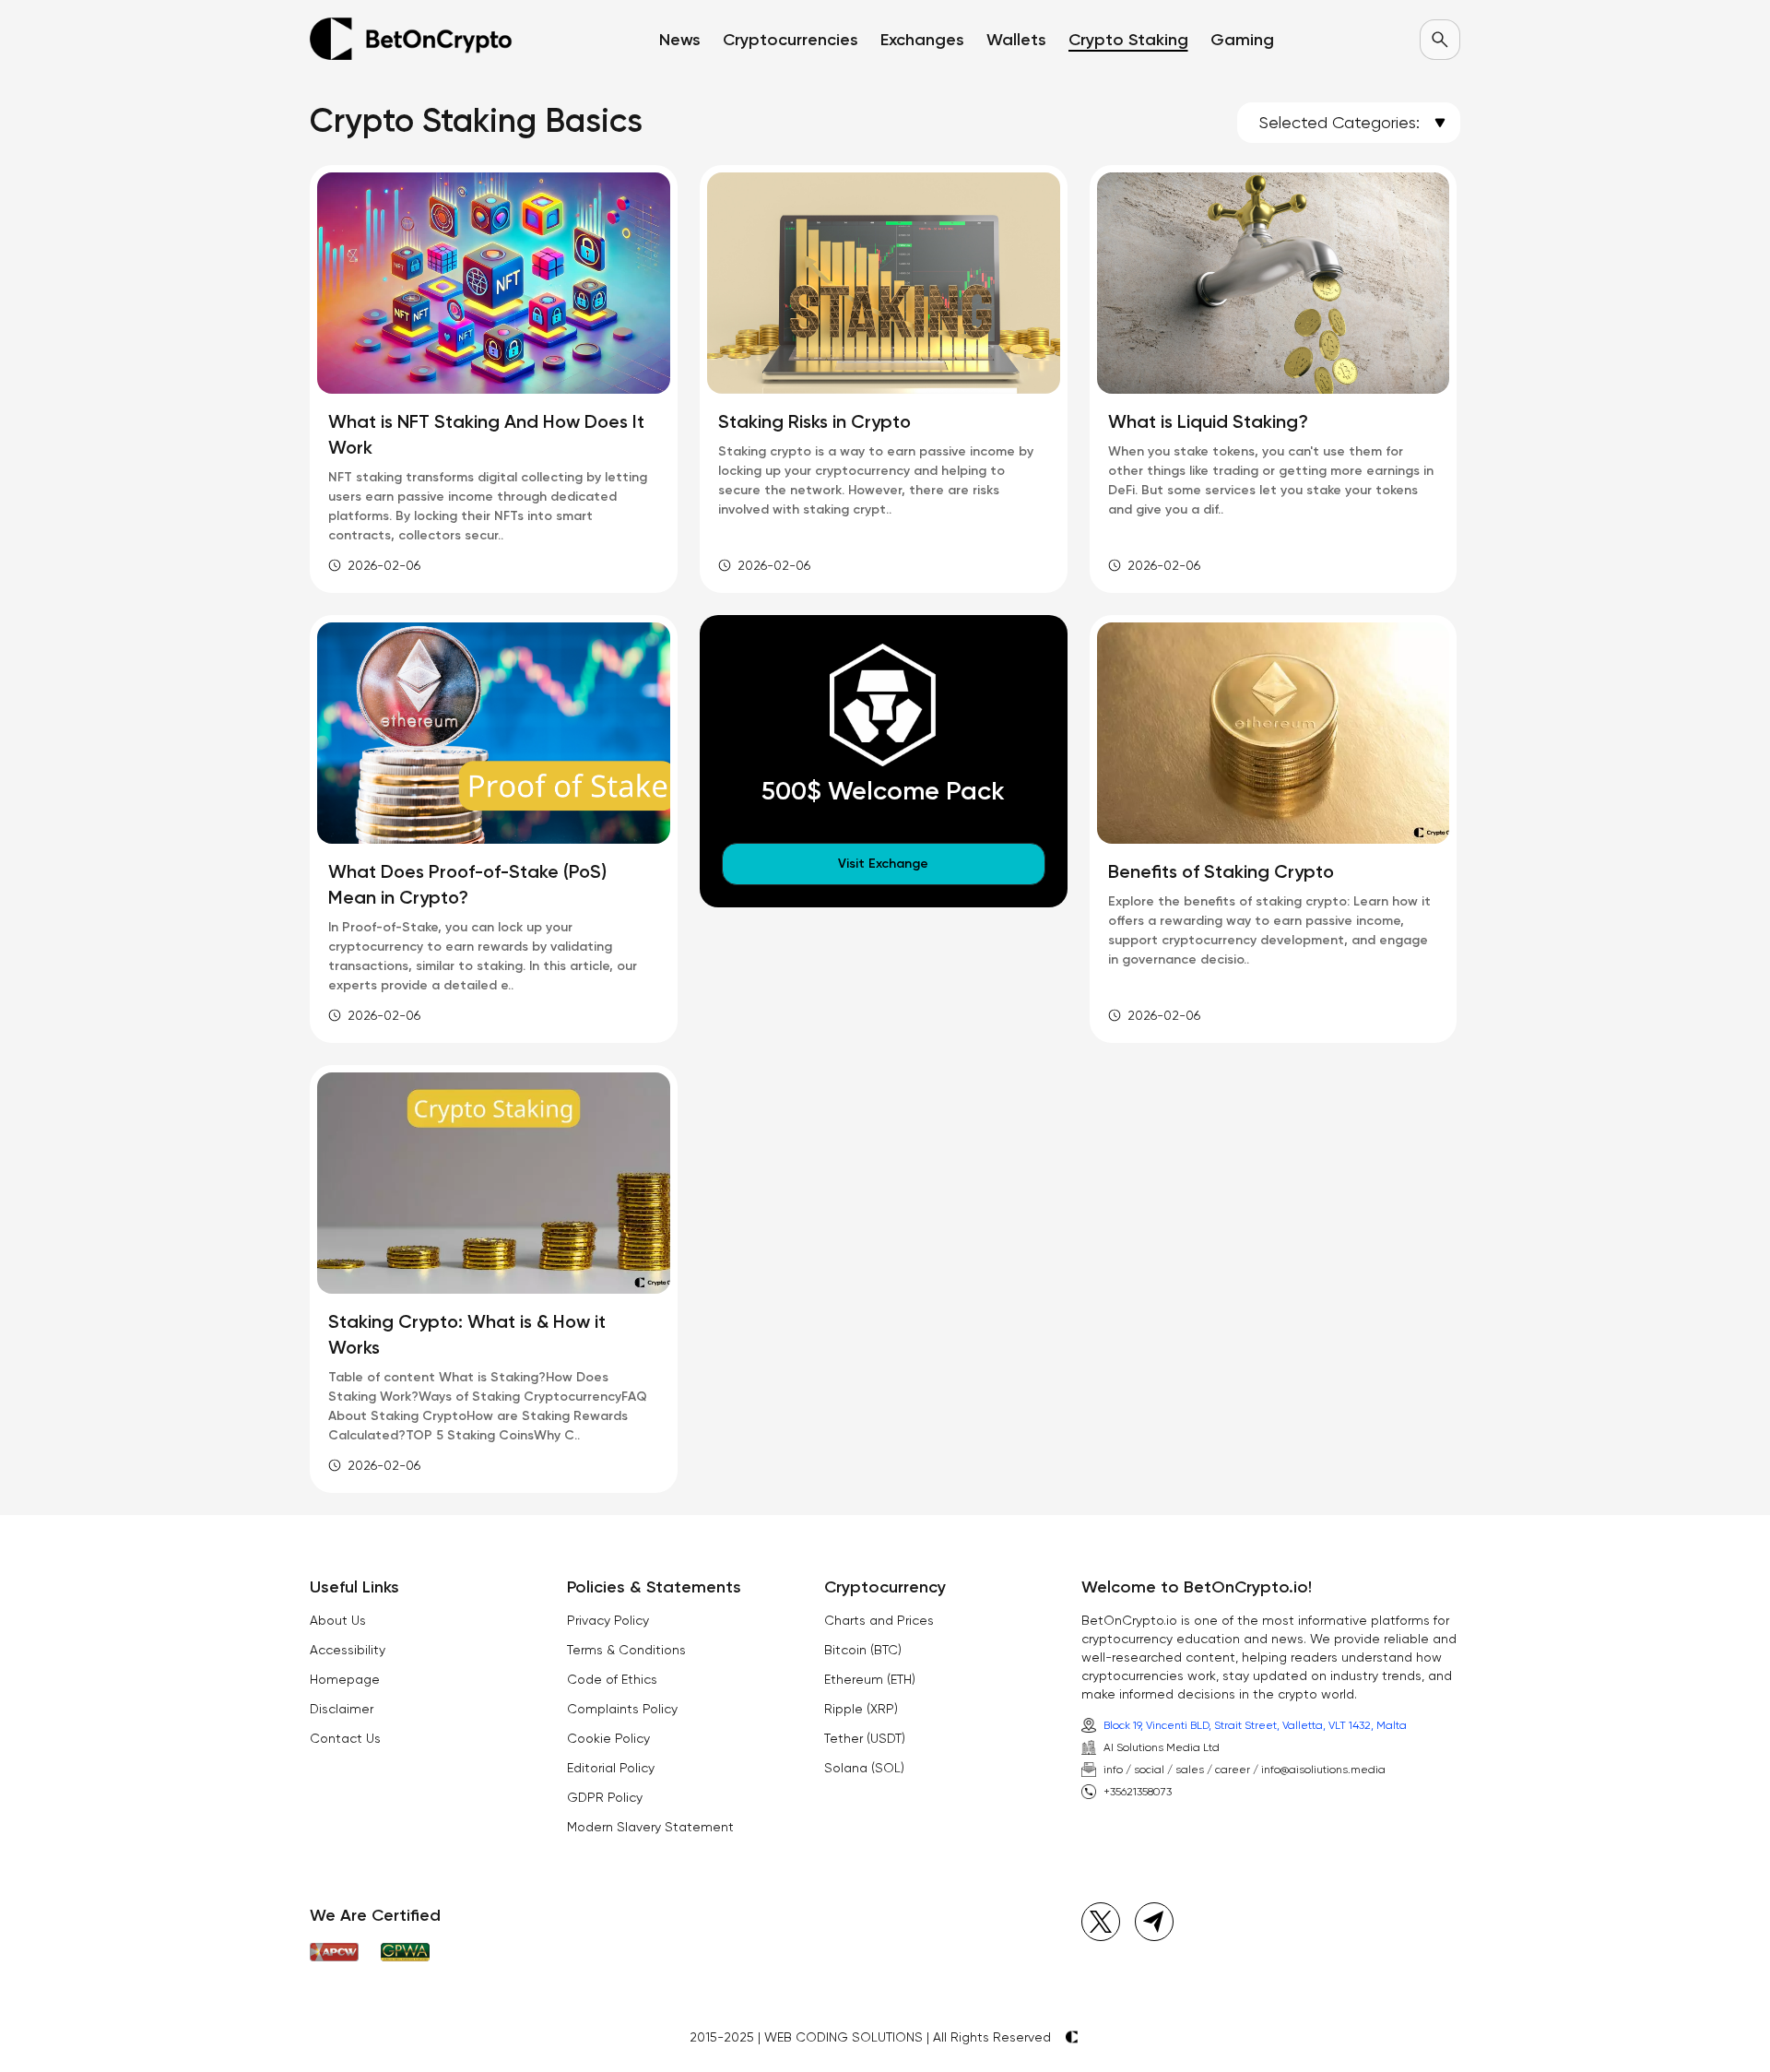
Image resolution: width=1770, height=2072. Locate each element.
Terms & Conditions (626, 1650)
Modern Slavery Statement (650, 1827)
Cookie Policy (608, 1738)
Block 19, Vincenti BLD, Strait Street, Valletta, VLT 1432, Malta (1255, 1725)
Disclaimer (342, 1709)
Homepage (345, 1679)
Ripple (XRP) (861, 1709)
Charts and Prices (879, 1620)
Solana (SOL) (864, 1768)
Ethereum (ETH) (870, 1679)
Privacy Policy (608, 1620)
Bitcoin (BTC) (863, 1650)
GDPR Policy (605, 1797)
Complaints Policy (622, 1709)
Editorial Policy (611, 1768)
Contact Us (345, 1738)
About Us (338, 1620)
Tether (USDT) (865, 1738)
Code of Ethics (612, 1679)
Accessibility (348, 1650)
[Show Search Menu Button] (1440, 40)
